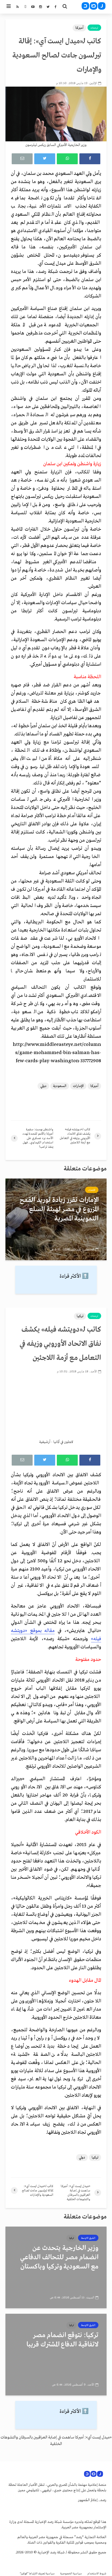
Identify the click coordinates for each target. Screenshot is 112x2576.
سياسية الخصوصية (71, 2574)
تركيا (80, 1316)
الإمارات (78, 1086)
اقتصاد (92, 1190)
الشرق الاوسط (88, 2238)
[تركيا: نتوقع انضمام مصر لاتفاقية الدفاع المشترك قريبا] (56, 2354)
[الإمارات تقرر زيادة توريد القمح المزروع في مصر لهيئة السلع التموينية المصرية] (56, 1219)
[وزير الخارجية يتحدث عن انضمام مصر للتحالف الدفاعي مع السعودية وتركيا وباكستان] (56, 2267)
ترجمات (94, 28)
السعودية (60, 1086)
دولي (43, 1086)
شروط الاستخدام (97, 2574)
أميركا (79, 28)
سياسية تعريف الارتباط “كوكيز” (37, 2574)
